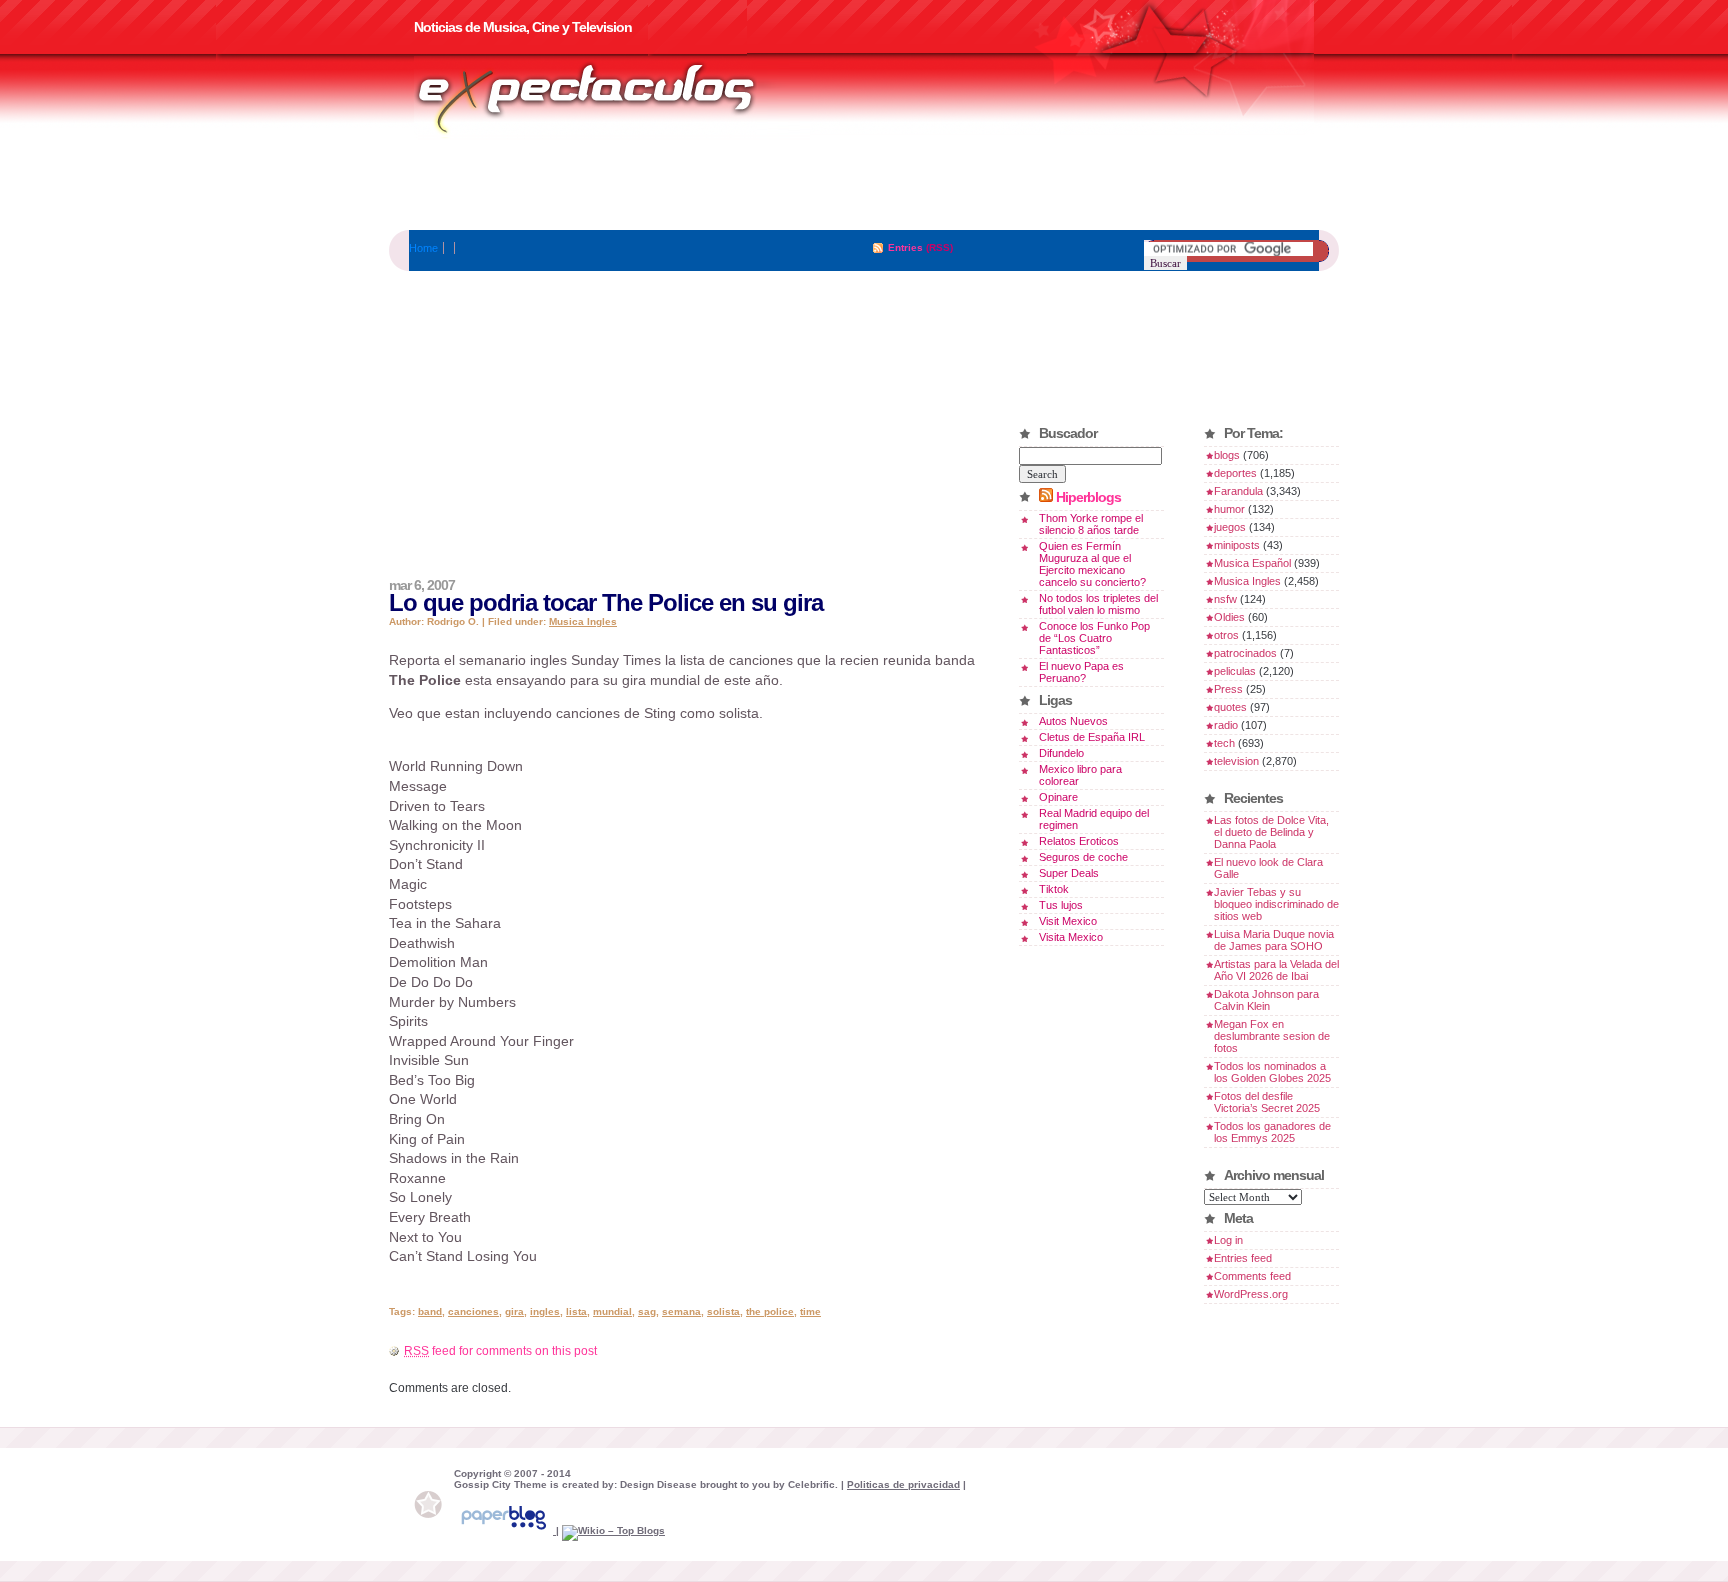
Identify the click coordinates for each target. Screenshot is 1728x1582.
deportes (1235, 473)
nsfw (1225, 599)
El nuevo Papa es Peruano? (1081, 672)
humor (1229, 509)
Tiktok (1054, 889)
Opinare (1058, 797)
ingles (545, 1311)
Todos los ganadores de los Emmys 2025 (1272, 1132)
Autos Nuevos (1073, 721)
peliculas (1235, 671)
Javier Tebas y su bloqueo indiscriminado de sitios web (1276, 904)
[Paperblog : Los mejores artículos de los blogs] (505, 1530)
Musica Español (1252, 563)
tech (1224, 743)
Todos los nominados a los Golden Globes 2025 (1272, 1072)
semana (681, 1311)
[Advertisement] (864, 185)
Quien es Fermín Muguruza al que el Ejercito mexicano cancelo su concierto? (1092, 564)
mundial (612, 1311)
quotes (1230, 707)
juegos (1230, 527)
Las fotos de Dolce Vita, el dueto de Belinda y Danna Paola (1271, 832)
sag (647, 1311)
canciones (473, 1311)
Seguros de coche (1083, 857)
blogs (1227, 455)
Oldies (1229, 617)
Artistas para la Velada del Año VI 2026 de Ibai (1276, 970)
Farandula (1238, 491)
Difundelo (1061, 753)
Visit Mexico (1068, 921)
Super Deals (1069, 873)
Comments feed (1252, 1276)
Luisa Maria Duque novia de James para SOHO (1274, 940)
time (810, 1311)
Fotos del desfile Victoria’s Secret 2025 (1267, 1102)
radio (1226, 725)
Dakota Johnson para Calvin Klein (1266, 1000)
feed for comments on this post (500, 1351)
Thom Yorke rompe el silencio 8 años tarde (1091, 524)
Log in (1228, 1240)
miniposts (1237, 545)
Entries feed (1243, 1258)
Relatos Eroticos (1079, 841)
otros (1226, 635)
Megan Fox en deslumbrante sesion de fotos (1272, 1036)
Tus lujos (1061, 905)
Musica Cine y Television (612, 98)
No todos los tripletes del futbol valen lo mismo (1098, 604)
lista (576, 1311)
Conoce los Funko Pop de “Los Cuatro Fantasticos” (1094, 638)
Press (1228, 689)
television (1236, 761)
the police (770, 1311)
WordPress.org (1251, 1294)
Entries (905, 247)
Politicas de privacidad (903, 1484)
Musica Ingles (583, 621)
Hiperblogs (1088, 497)
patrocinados (1245, 653)
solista (723, 1311)
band (430, 1311)
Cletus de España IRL (1092, 737)
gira (514, 1311)
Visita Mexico (1071, 937)
